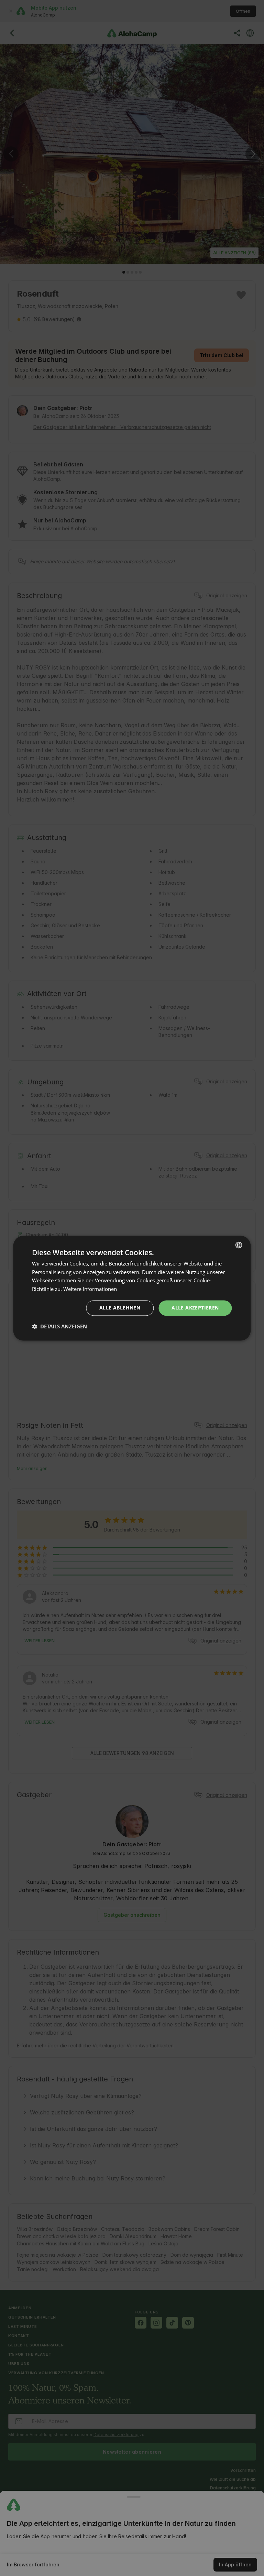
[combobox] (239, 1245)
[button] (59, 1326)
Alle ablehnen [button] (120, 1308)
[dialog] (132, 1288)
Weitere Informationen (90, 1289)
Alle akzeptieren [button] (195, 1308)
